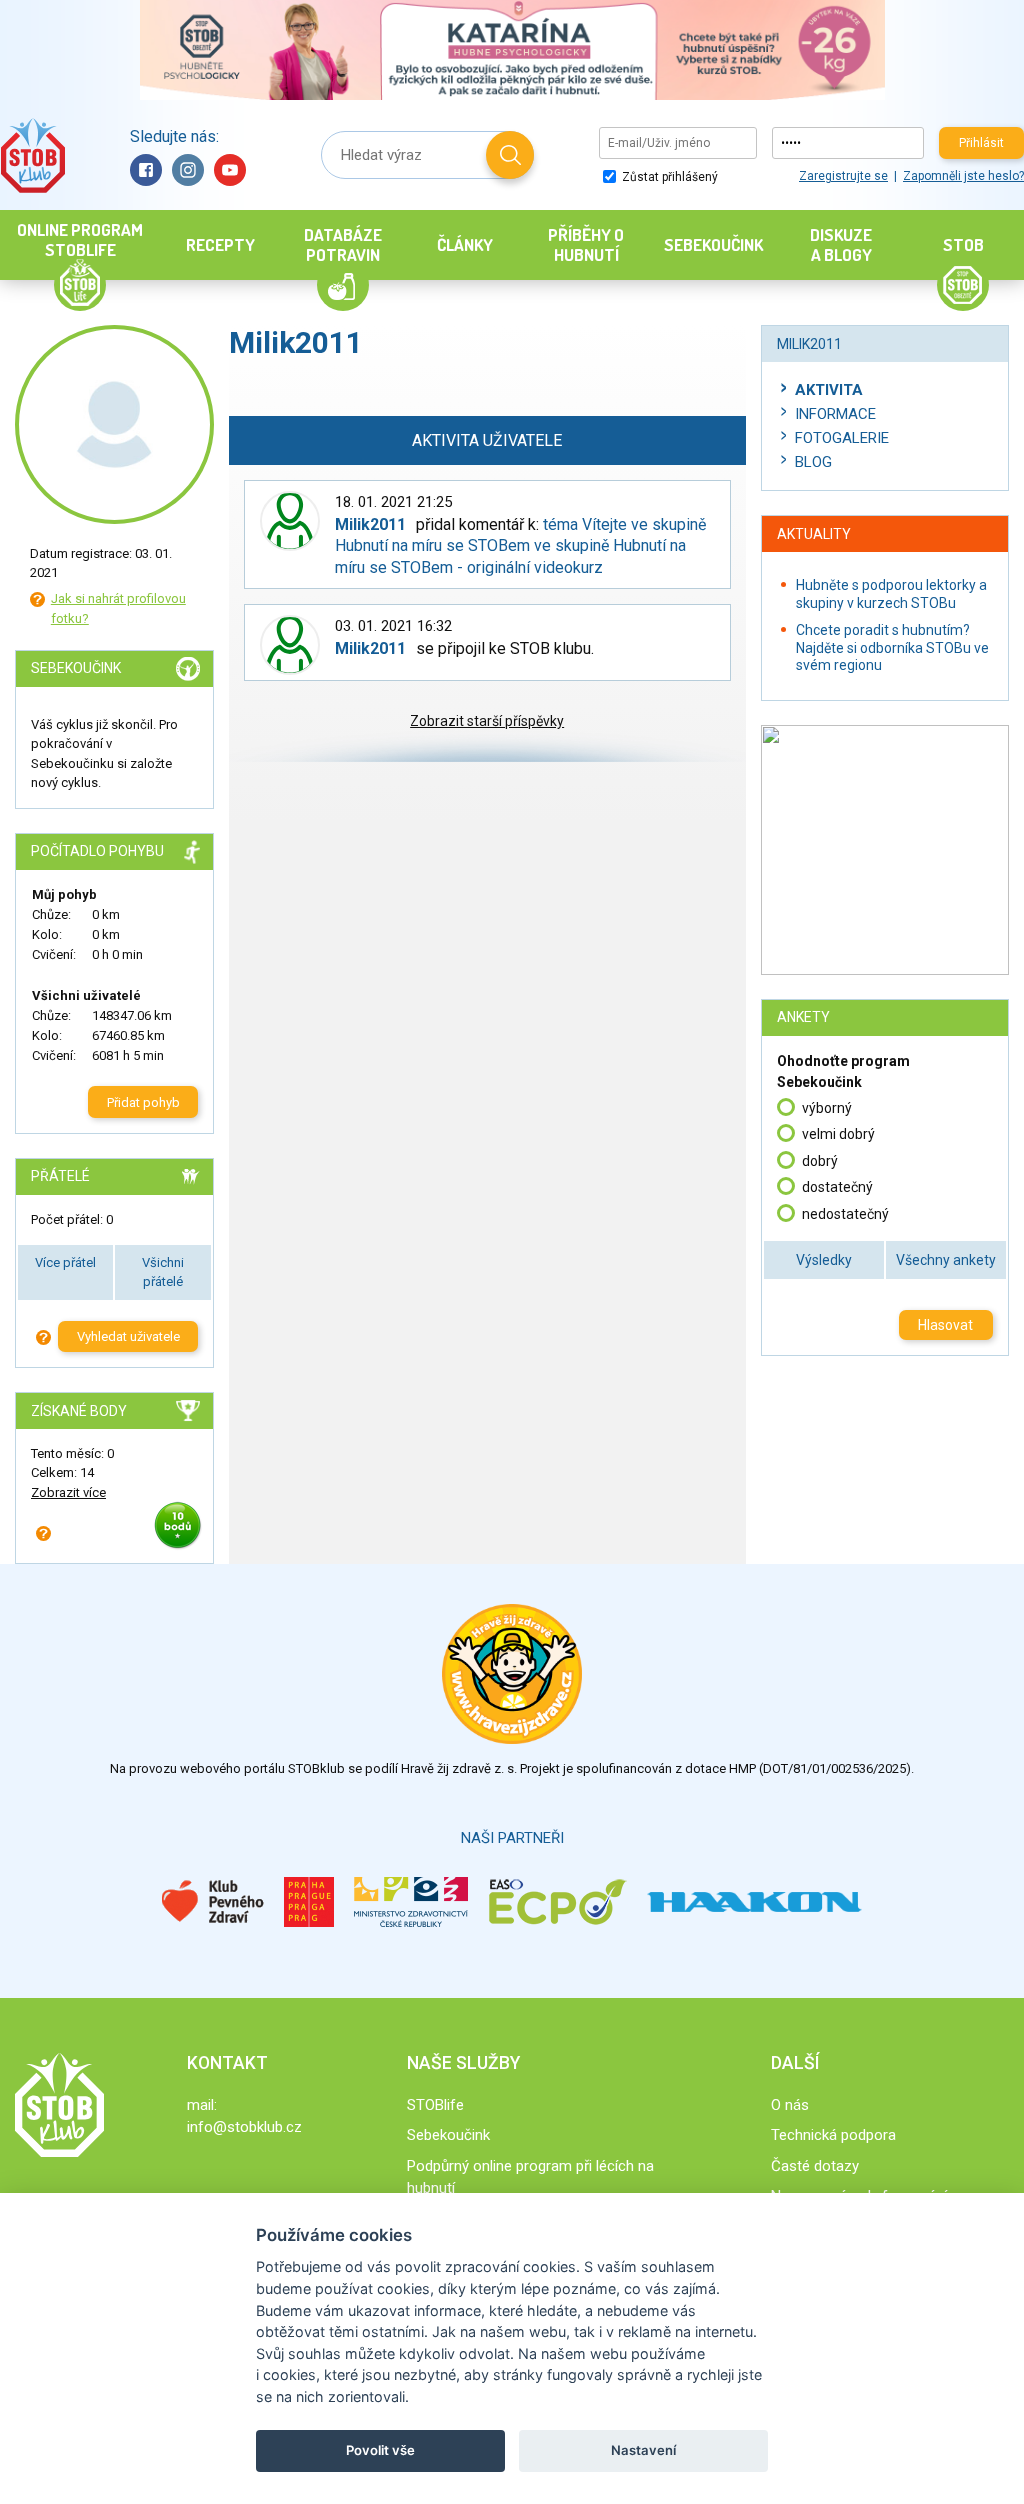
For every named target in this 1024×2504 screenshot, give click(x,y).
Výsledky (824, 1260)
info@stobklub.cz (244, 2127)
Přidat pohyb (143, 1102)
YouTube (230, 170)
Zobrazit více (68, 1492)
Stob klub (32, 155)
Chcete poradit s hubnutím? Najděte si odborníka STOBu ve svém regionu (892, 647)
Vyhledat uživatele (128, 1336)
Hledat (510, 155)
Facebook (146, 170)
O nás (790, 2105)
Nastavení (643, 2450)
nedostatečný (845, 1214)
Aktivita (829, 390)
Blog (813, 462)
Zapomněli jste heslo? (963, 176)
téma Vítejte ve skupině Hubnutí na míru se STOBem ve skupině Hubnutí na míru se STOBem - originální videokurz (520, 546)
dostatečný (837, 1187)
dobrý (820, 1161)
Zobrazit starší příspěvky (487, 721)
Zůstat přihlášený (668, 177)
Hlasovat (945, 1325)
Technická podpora (833, 2135)
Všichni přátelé (163, 1272)
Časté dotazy (815, 2166)
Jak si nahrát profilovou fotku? (118, 608)
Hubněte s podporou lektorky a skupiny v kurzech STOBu (891, 594)
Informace (835, 414)
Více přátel (65, 1262)
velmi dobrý (838, 1134)
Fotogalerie (842, 438)
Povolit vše (380, 2450)
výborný (827, 1108)
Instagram (188, 170)
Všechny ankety (946, 1260)
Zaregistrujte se (843, 176)
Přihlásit (981, 143)
